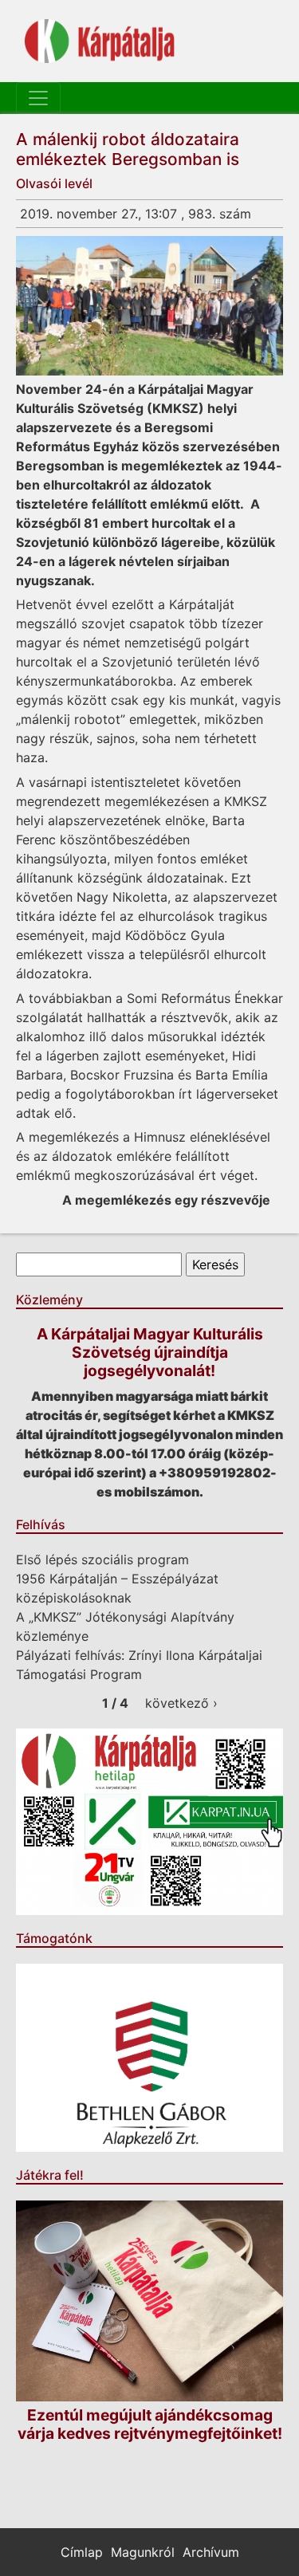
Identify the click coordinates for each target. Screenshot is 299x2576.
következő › (181, 1703)
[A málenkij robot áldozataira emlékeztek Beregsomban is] (149, 305)
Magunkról (143, 2552)
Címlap (82, 2552)
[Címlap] (100, 41)
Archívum (211, 2552)
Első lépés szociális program (102, 1559)
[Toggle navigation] (38, 98)
